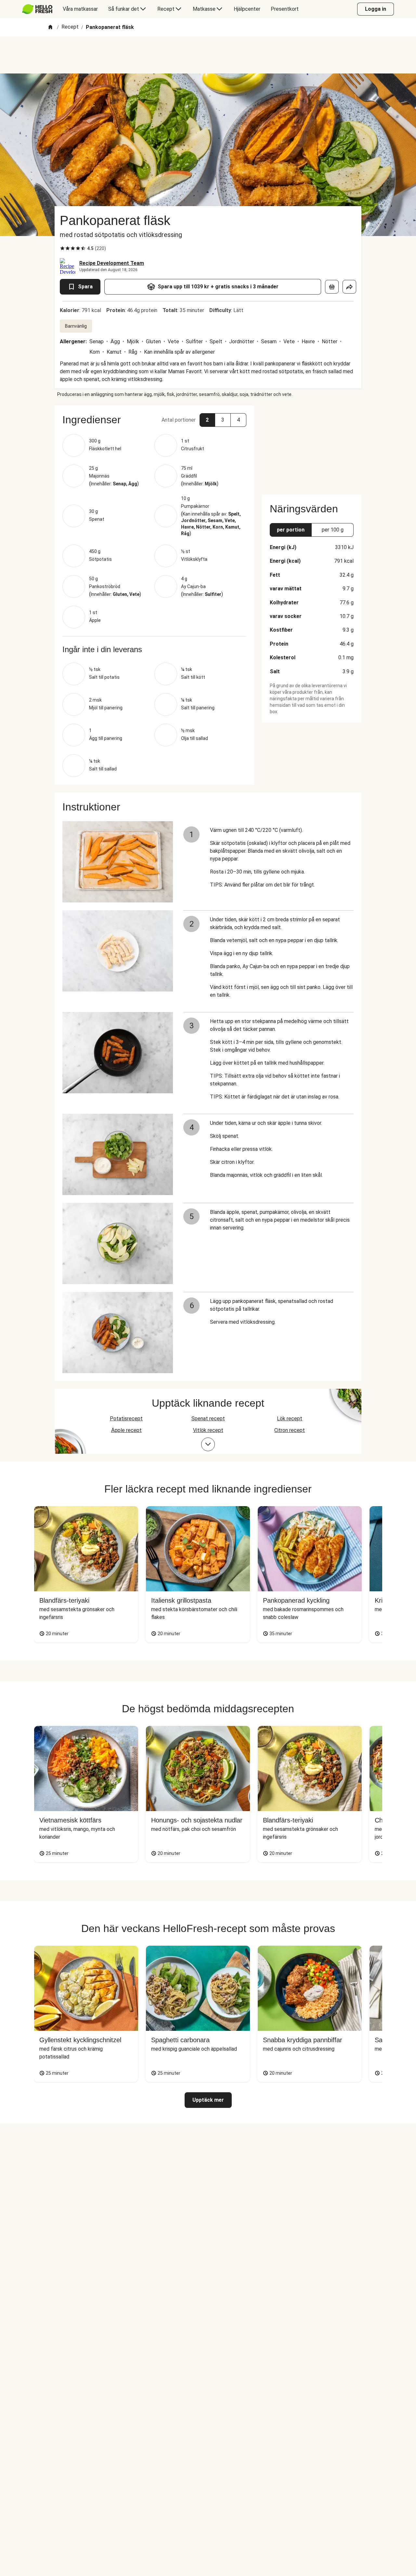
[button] (154, 420)
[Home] (50, 27)
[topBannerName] (208, 55)
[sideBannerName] (312, 446)
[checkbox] (62, 248)
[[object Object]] (332, 287)
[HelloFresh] (37, 9)
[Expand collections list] (208, 1444)
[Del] (349, 287)
